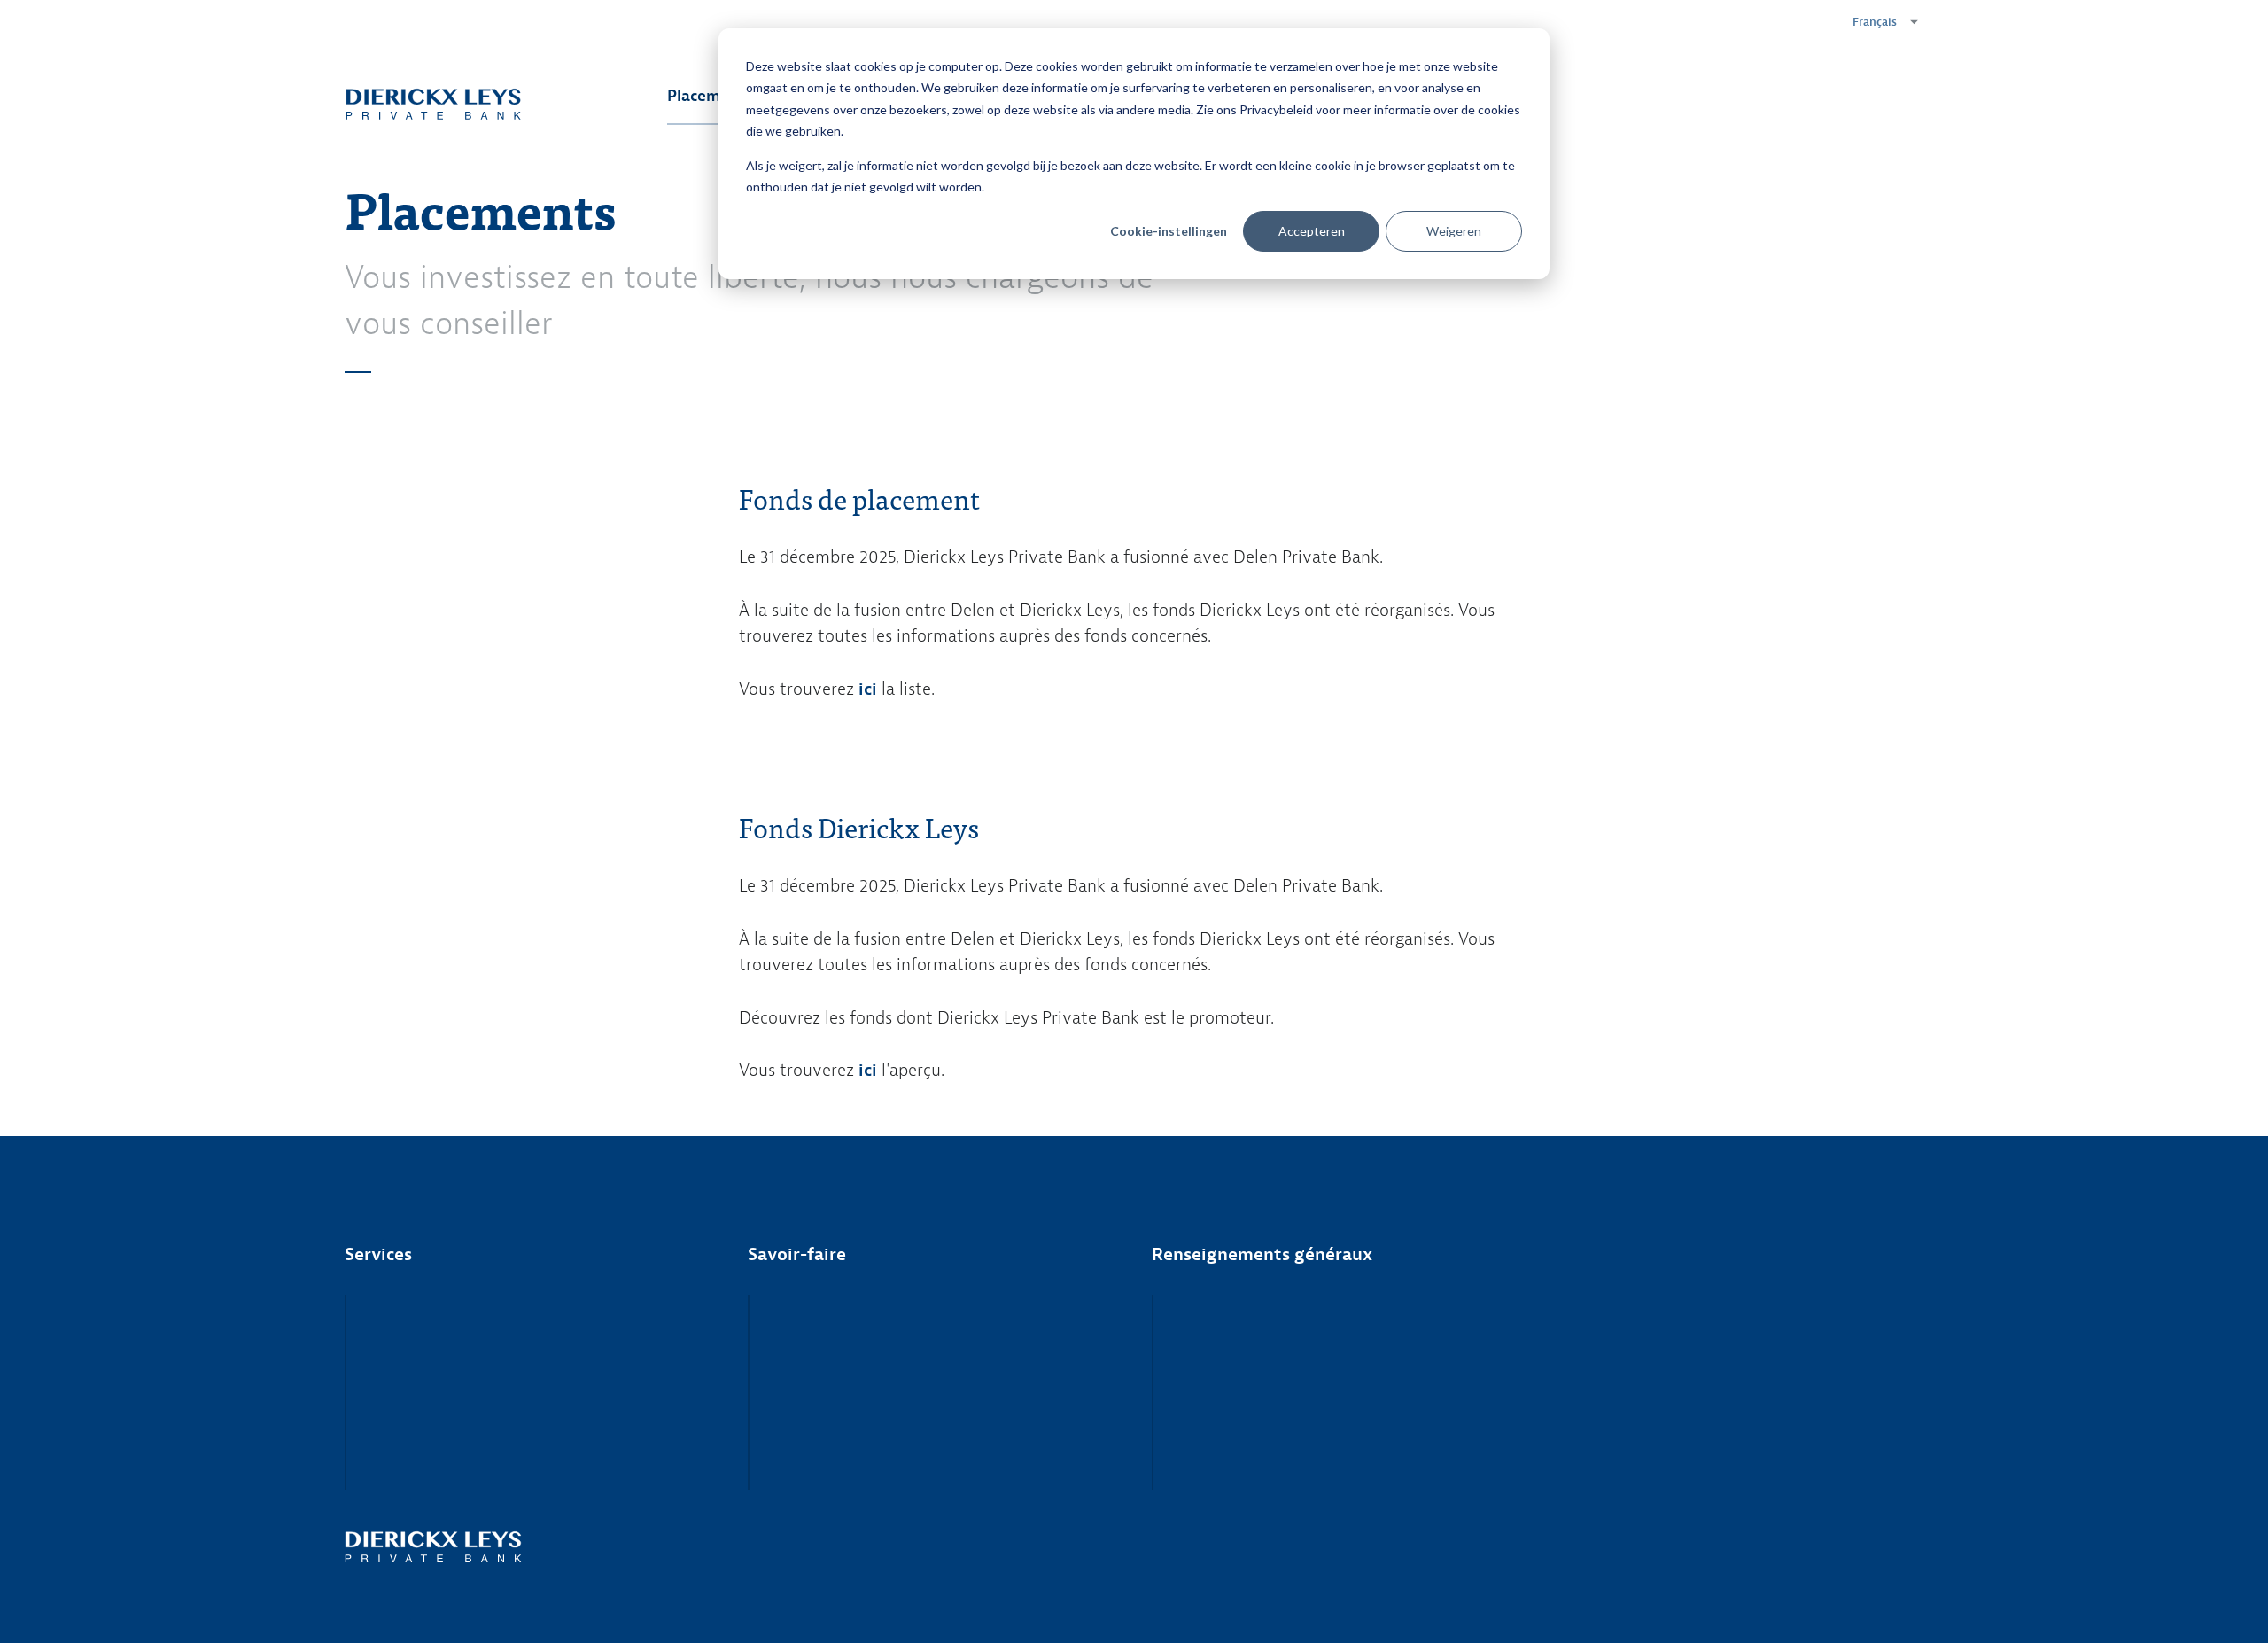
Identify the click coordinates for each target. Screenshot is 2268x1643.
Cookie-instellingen (1169, 231)
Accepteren (1312, 231)
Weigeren (1454, 231)
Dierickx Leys (433, 104)
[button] (1880, 22)
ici (868, 1070)
